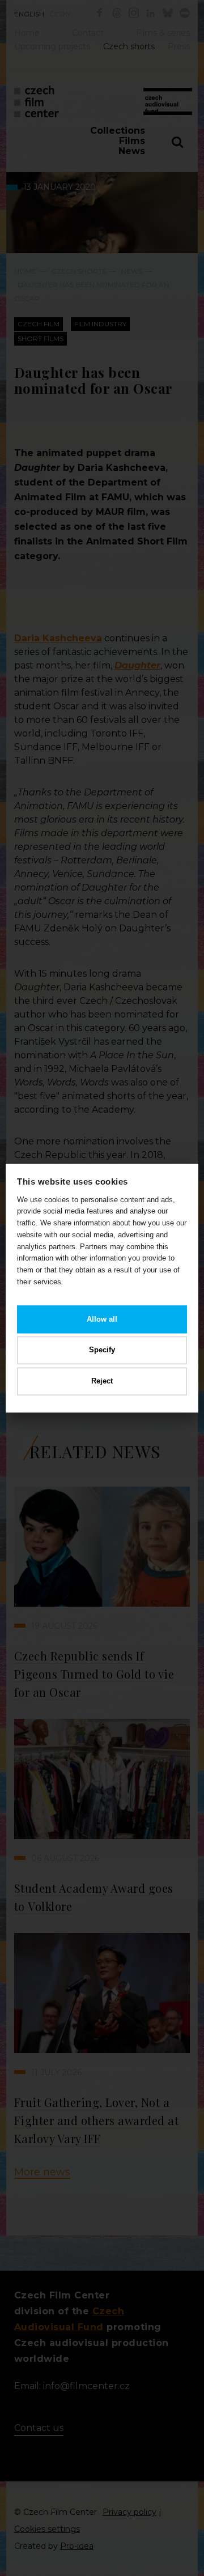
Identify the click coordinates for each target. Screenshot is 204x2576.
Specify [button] (102, 1350)
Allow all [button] (102, 1319)
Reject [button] (102, 1381)
